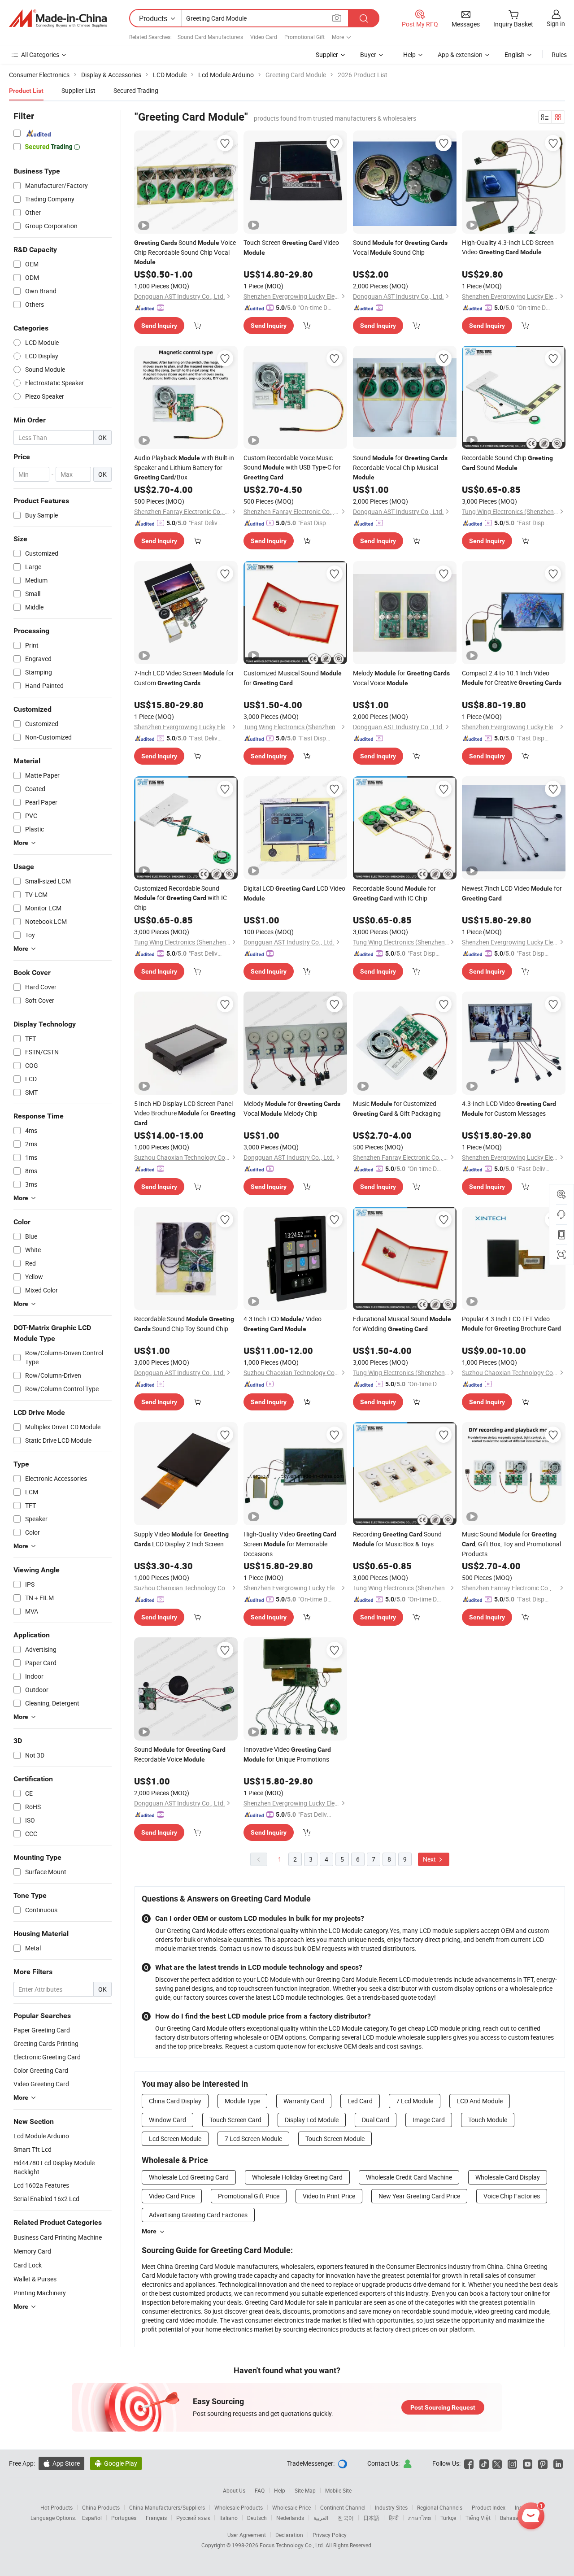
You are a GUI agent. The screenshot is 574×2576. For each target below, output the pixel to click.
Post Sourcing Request (443, 2407)
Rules (559, 54)
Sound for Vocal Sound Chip (400, 247)
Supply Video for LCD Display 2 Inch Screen (181, 1539)
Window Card (167, 2120)
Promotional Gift (304, 37)
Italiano (228, 2518)
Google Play (116, 2463)
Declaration (289, 2535)
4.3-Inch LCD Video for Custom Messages (509, 1108)
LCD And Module (480, 2101)
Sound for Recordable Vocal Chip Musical (400, 467)
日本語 (371, 2518)
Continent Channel (343, 2507)
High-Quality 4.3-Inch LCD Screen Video (508, 247)
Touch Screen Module (335, 2139)
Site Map (305, 2490)
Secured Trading (136, 90)
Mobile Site (338, 2490)
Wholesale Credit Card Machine (409, 2177)
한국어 (346, 2518)
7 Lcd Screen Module (253, 2139)
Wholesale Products (239, 2507)
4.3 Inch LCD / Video (283, 1323)
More (149, 2231)
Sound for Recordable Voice (180, 1754)
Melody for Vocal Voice (401, 678)
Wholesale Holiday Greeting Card (297, 2177)
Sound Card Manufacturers (210, 37)
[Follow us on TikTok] (484, 2463)
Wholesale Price (291, 2507)
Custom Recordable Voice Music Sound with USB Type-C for (292, 467)
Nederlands (290, 2518)
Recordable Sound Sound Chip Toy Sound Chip (184, 1324)
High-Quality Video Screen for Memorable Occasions (290, 1544)
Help (409, 54)
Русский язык (193, 2518)
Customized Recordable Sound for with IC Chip (180, 898)
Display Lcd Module (312, 2120)
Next (430, 1859)
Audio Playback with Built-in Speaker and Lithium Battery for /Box (184, 467)
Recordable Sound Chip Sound (507, 463)
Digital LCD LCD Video (294, 893)
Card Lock (28, 2265)
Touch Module (488, 2120)
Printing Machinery (40, 2293)
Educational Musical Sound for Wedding (402, 1324)
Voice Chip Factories (512, 2196)
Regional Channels (440, 2507)
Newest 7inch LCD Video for (512, 893)
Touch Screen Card (235, 2120)
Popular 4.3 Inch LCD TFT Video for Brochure (511, 1323)
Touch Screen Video (291, 247)
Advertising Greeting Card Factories (198, 2215)
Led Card (360, 2101)
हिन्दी (394, 2518)
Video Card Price (172, 2196)
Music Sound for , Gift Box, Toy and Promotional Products (511, 1544)
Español (92, 2518)
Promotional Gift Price (249, 2196)
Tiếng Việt (478, 2518)
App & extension (460, 54)
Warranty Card (304, 2101)
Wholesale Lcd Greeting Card (189, 2177)
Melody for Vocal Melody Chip (292, 1108)
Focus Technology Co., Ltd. (293, 2545)
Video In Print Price (329, 2196)
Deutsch (257, 2518)
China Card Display (175, 2101)
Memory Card (32, 2251)
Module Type (242, 2101)
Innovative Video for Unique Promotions (287, 1754)
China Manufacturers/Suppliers (167, 2507)
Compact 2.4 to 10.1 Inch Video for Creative (512, 678)
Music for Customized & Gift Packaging (397, 1108)
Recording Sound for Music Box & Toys (397, 1539)
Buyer (368, 54)
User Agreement (247, 2535)
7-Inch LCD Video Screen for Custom (184, 678)
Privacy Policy (330, 2535)
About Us (234, 2490)
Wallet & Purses (35, 2279)
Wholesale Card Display (508, 2177)
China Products (101, 2507)
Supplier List (78, 90)
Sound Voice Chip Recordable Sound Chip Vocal (185, 252)
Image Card (429, 2120)
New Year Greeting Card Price (419, 2196)
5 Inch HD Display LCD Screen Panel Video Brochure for (185, 1113)
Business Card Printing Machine (58, 2237)
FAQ (260, 2490)
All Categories (40, 54)
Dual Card (376, 2120)
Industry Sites (391, 2507)
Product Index (489, 2507)
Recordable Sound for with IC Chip (394, 893)
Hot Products (57, 2507)
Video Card (264, 37)
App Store (61, 2463)
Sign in (556, 24)
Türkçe (448, 2518)
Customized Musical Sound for (293, 678)
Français (156, 2518)
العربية (321, 2518)
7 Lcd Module (415, 2101)
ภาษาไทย (420, 2518)
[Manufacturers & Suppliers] (58, 18)
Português (124, 2518)
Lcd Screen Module (175, 2139)
